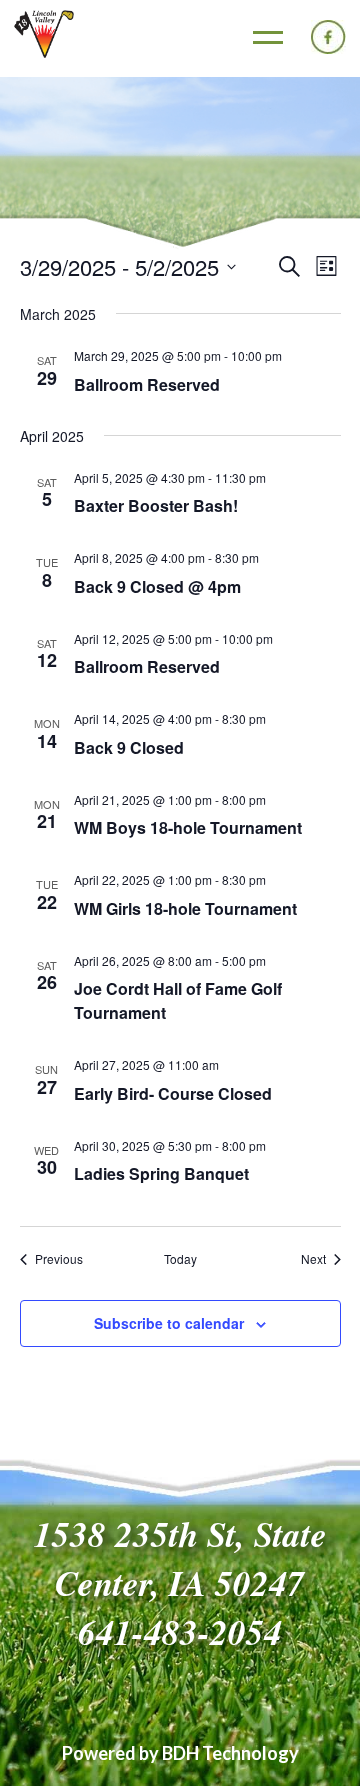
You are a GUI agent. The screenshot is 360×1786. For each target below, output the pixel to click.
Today (180, 1259)
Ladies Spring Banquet (161, 1173)
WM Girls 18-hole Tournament (185, 908)
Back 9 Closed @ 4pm (157, 586)
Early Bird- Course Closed (173, 1093)
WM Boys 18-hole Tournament (188, 827)
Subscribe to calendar (169, 1323)
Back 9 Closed (129, 747)
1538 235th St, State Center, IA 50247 (180, 1558)
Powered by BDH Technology (180, 1753)
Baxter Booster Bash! (156, 505)
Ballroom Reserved (147, 384)
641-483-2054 (180, 1631)
